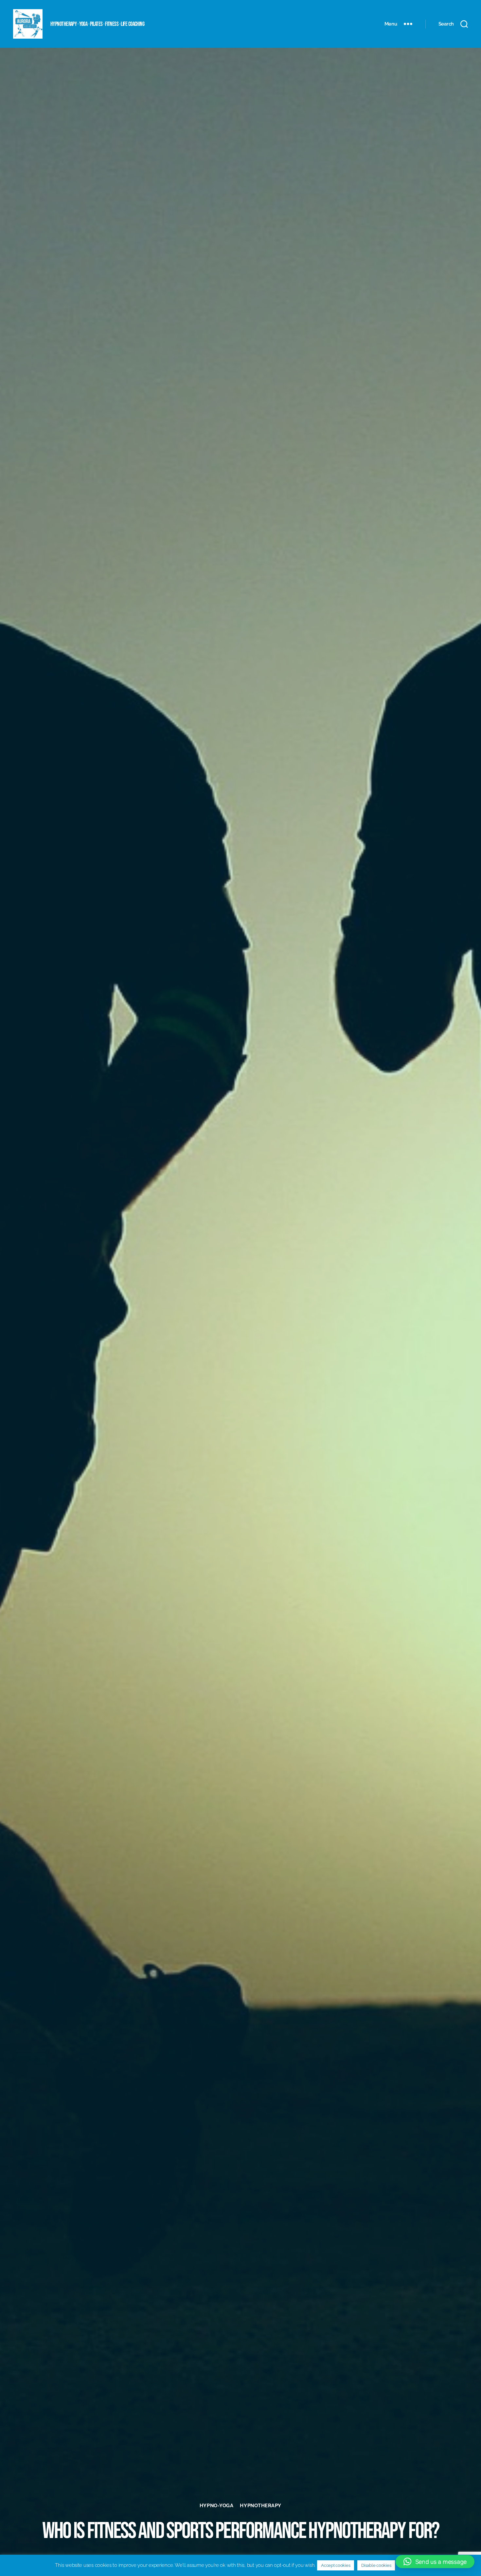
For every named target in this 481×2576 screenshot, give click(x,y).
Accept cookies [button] (336, 2565)
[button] (435, 2562)
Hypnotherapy (261, 2506)
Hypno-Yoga (217, 2506)
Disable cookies (376, 2565)
